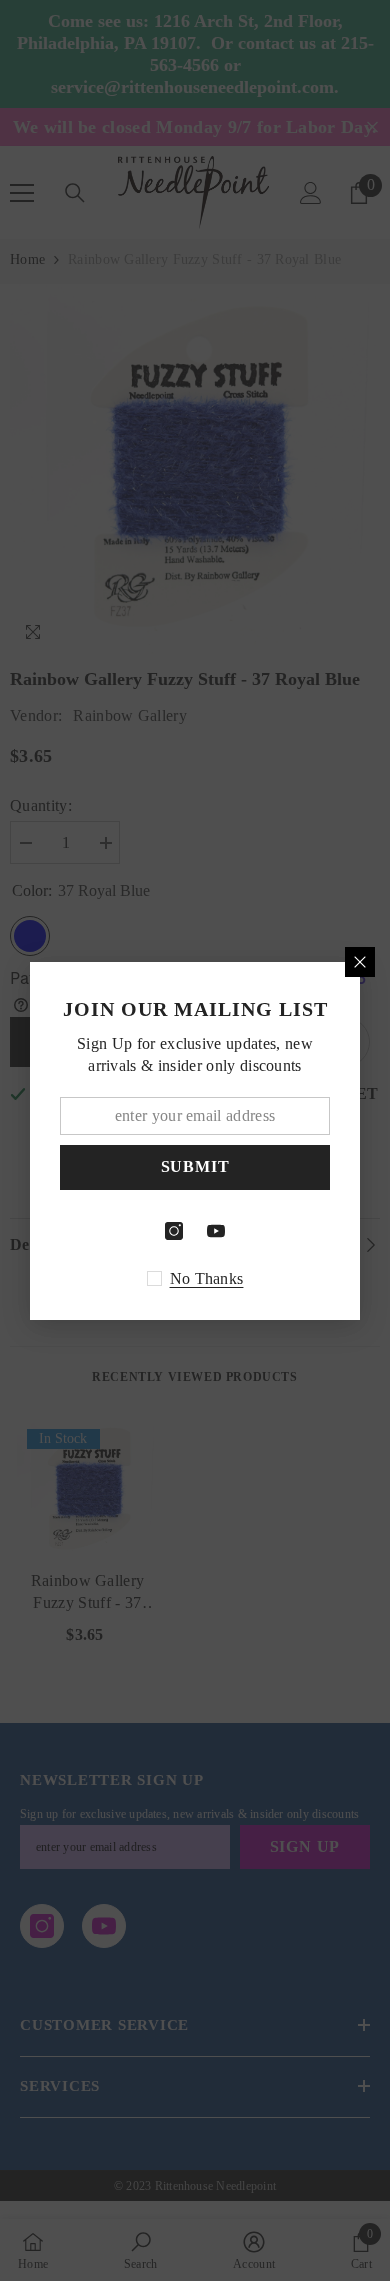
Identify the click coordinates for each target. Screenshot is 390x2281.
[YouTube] (216, 1231)
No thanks (207, 1278)
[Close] (360, 962)
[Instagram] (174, 1231)
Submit (195, 1166)
